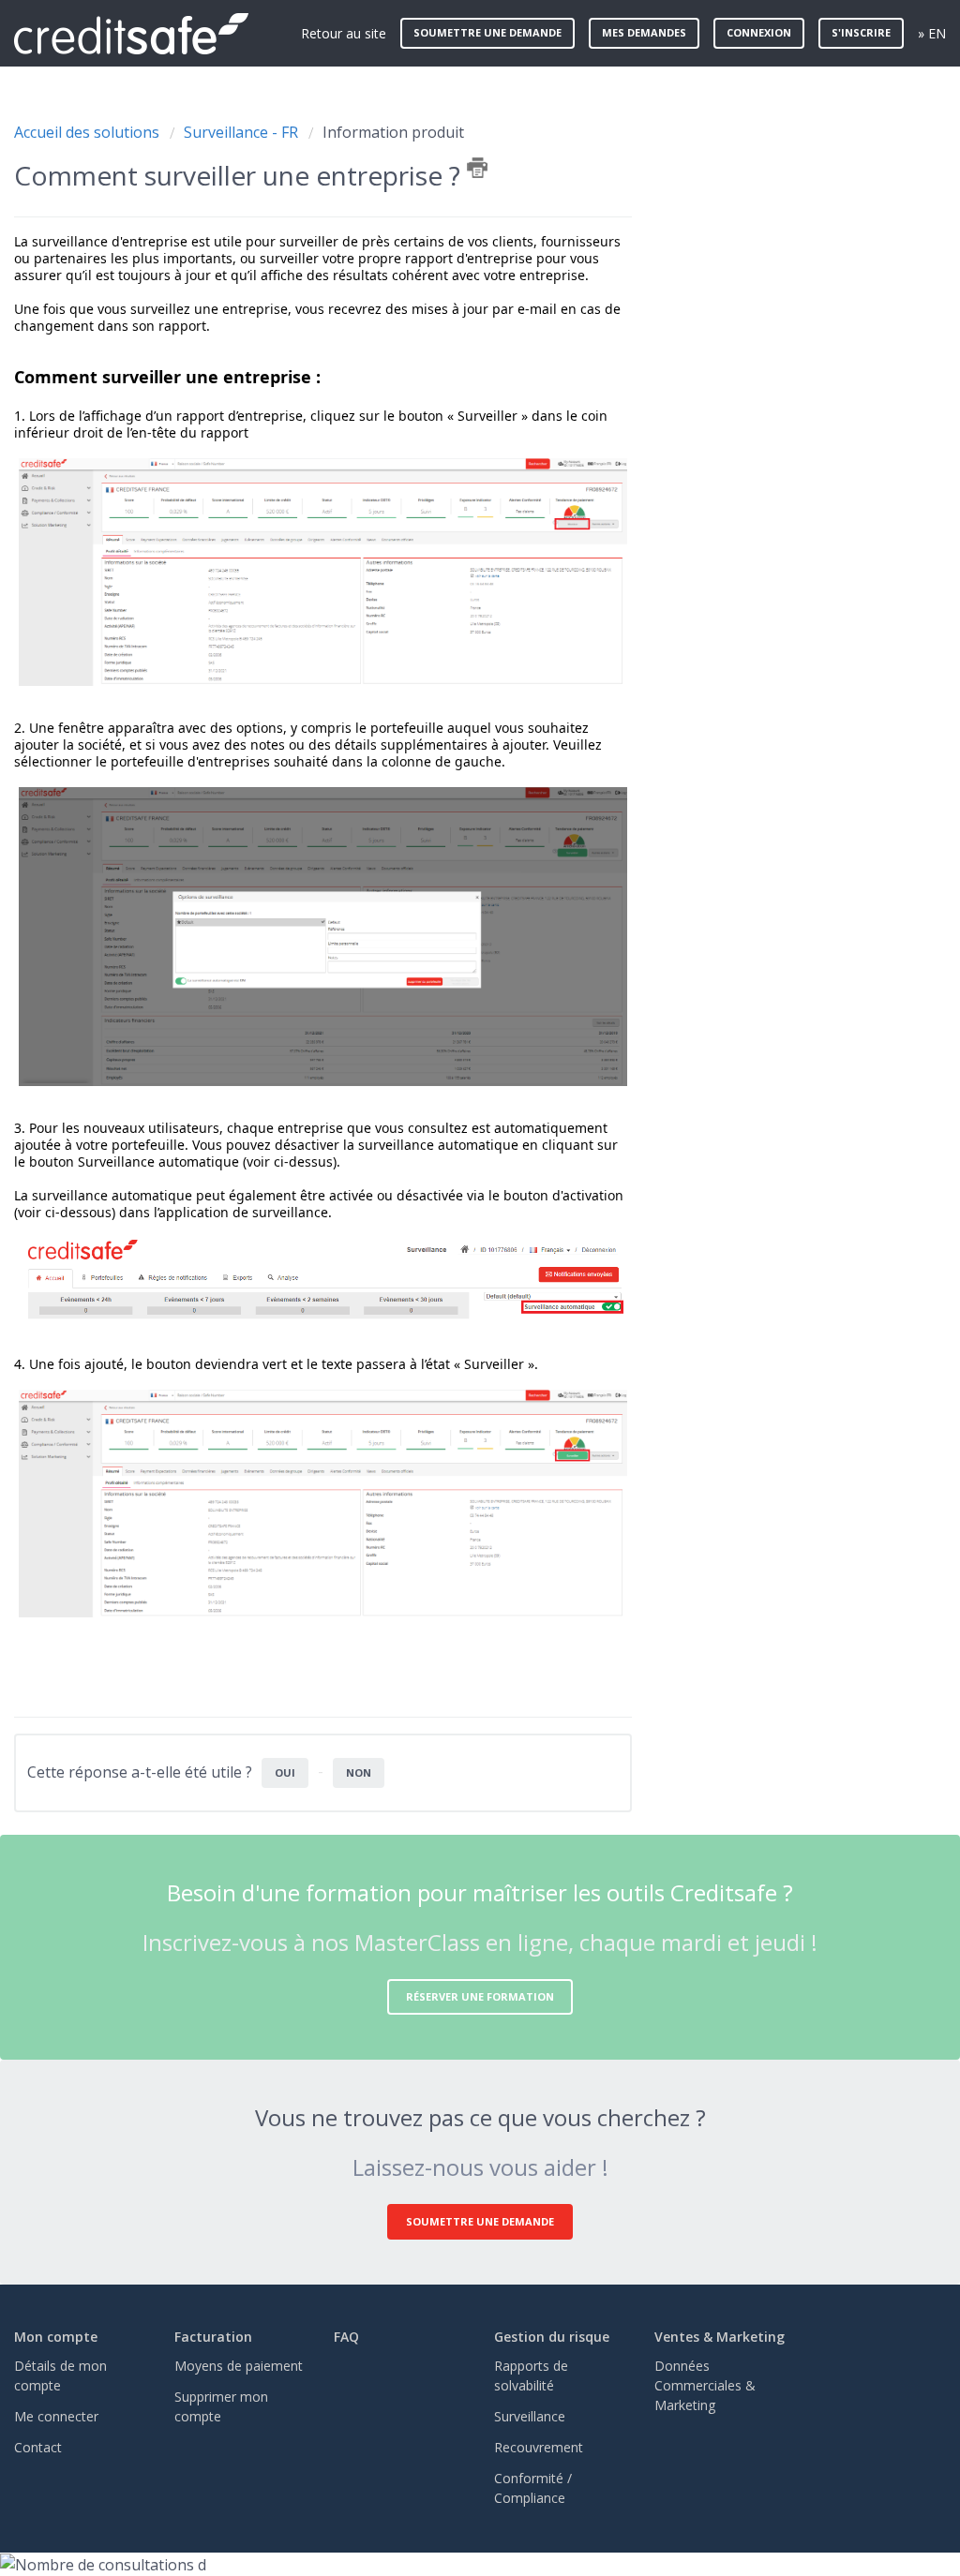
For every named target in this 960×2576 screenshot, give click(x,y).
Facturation (213, 2337)
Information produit (393, 132)
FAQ (346, 2337)
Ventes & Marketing (720, 2337)
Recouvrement (539, 2447)
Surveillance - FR (241, 132)
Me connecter (56, 2416)
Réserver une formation (480, 1996)
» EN (932, 33)
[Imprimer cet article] (477, 168)
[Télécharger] (445, 1072)
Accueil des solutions (89, 132)
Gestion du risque (552, 2337)
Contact (38, 2447)
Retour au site (344, 33)
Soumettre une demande (487, 32)
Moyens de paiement (239, 2366)
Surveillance (530, 2416)
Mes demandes (644, 32)
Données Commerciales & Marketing (705, 2385)
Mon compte (56, 2337)
